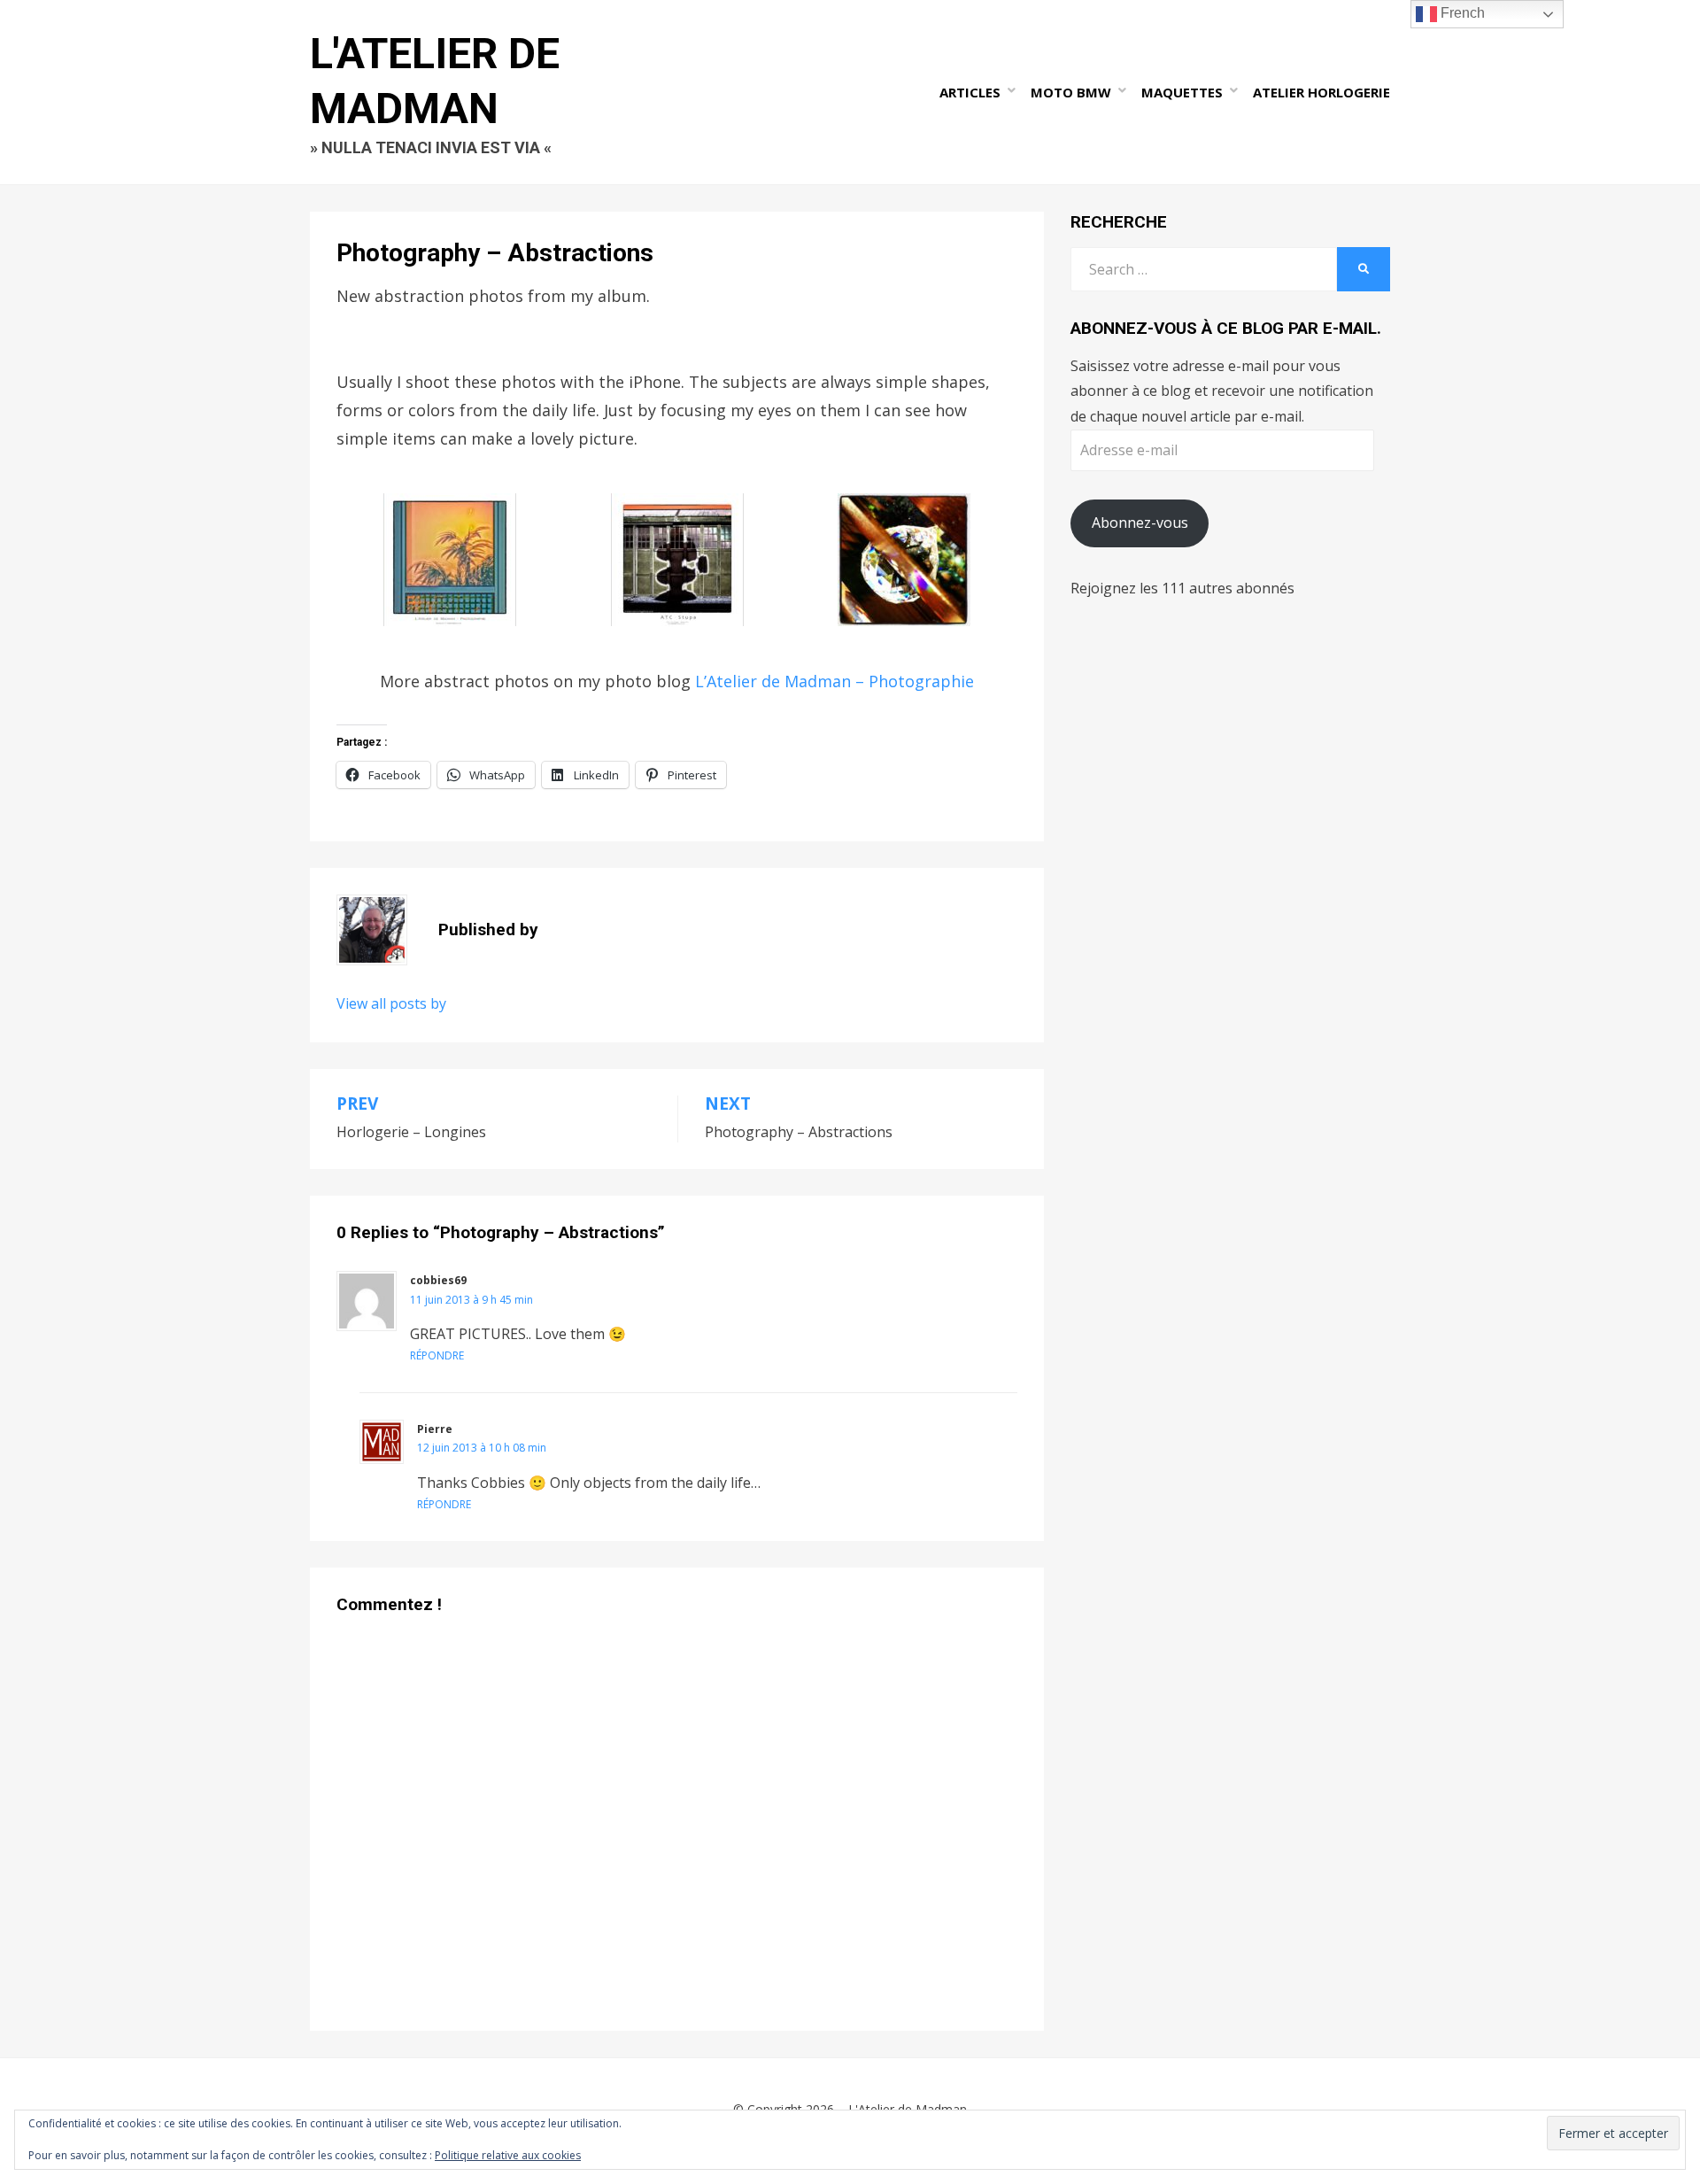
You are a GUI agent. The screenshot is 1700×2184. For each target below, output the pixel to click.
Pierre (435, 1429)
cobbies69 (438, 1280)
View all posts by (391, 1003)
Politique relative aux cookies (508, 2155)
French (1461, 13)
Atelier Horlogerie (1321, 92)
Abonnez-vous (1140, 523)
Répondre (437, 1355)
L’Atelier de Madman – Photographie (835, 681)
